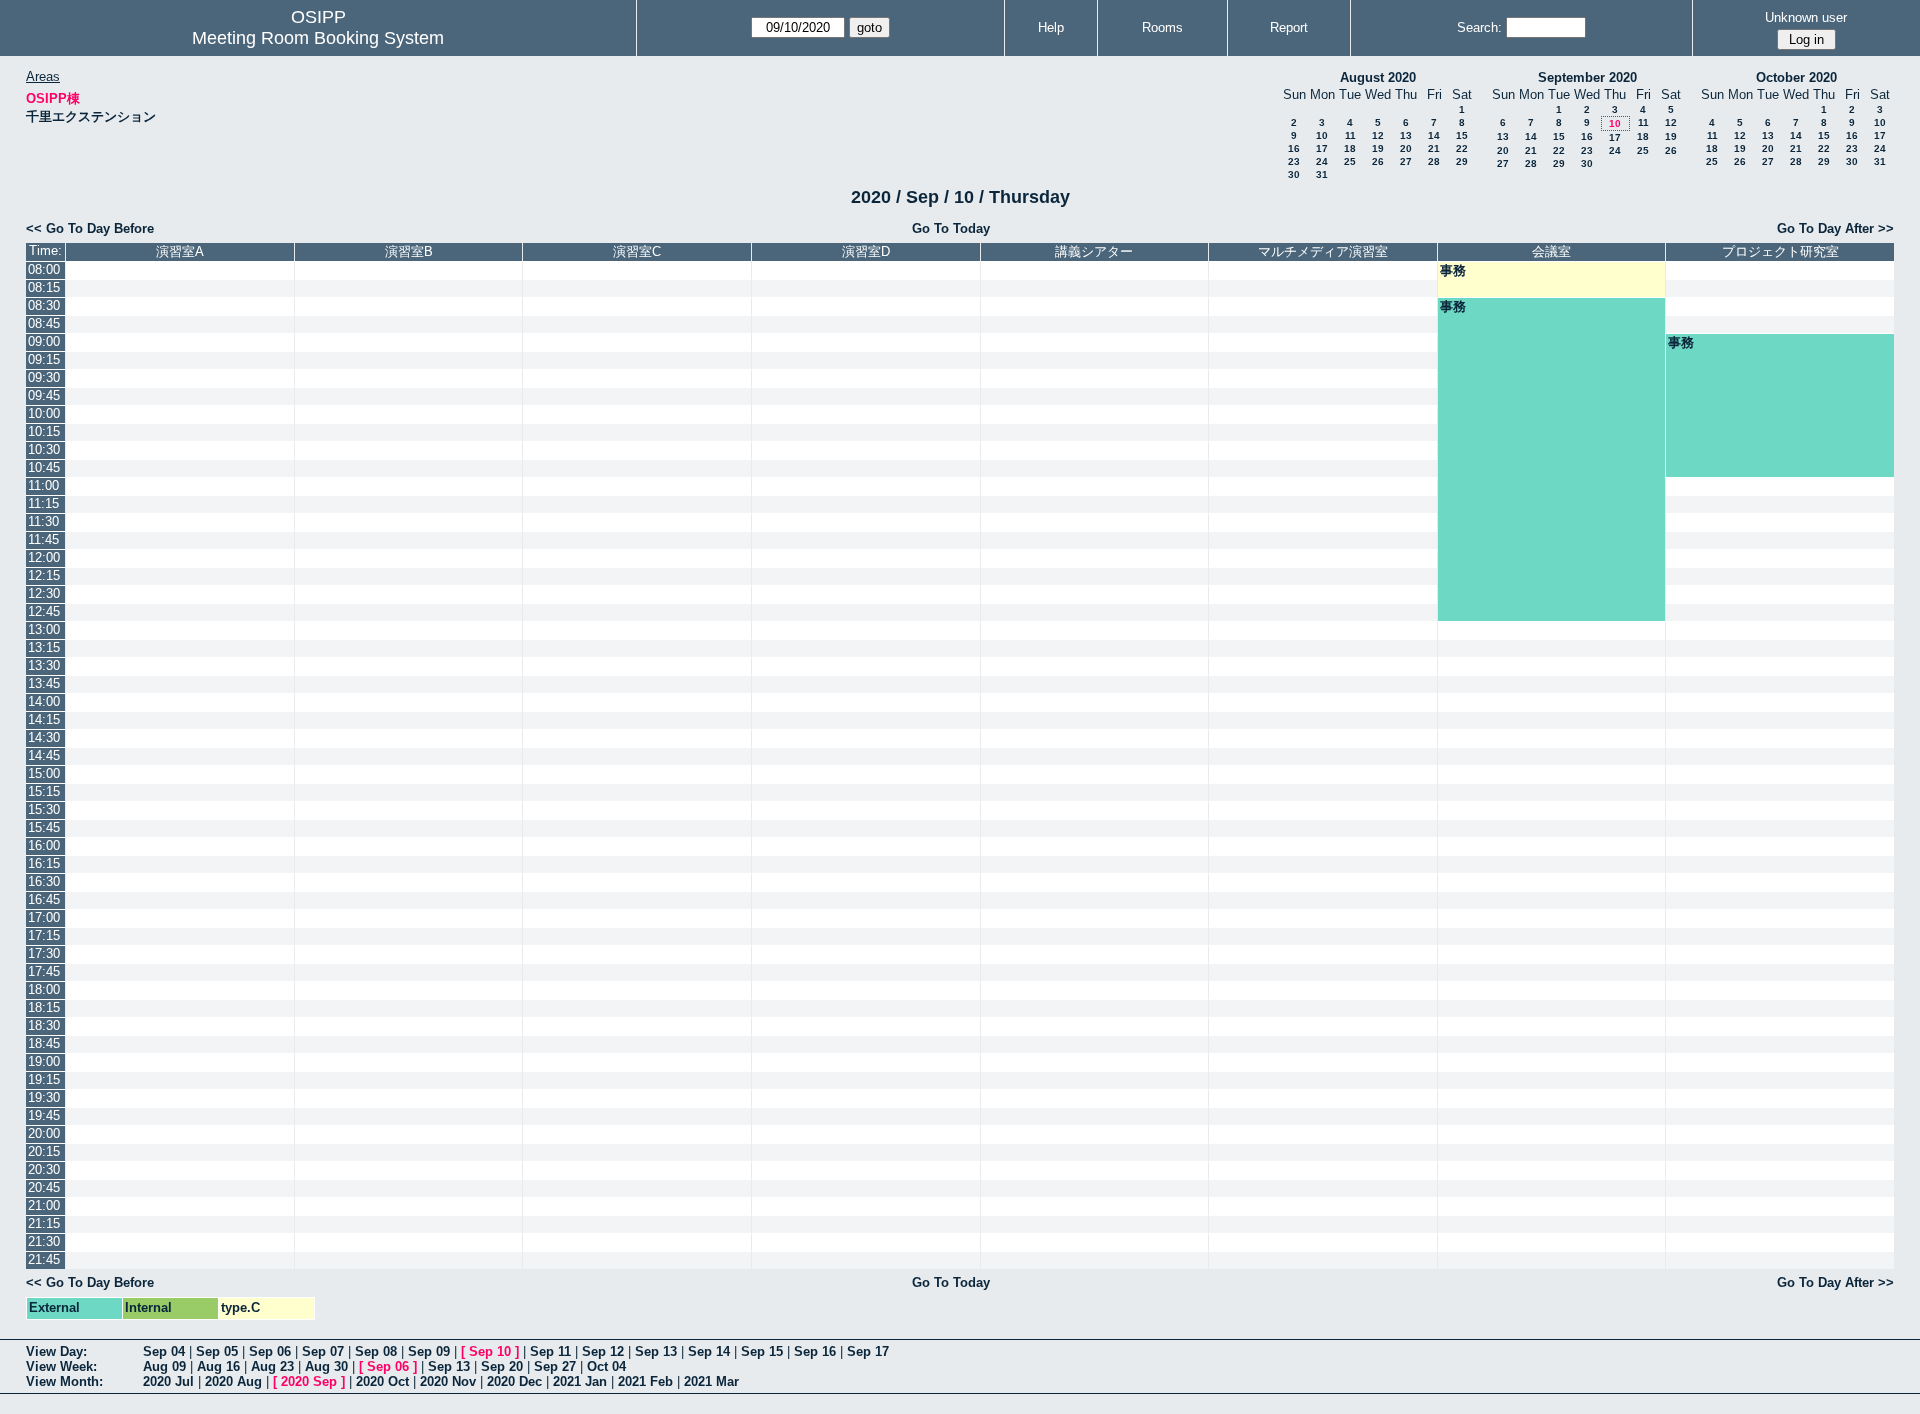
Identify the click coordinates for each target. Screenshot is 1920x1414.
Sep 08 (376, 1351)
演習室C (637, 251)
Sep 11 (550, 1351)
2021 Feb (645, 1381)
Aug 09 (164, 1366)
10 (1322, 135)
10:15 (44, 431)
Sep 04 (164, 1351)
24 (1322, 161)
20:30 (44, 1169)
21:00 (44, 1205)
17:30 (44, 953)
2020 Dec (514, 1381)
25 (1350, 161)
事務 (1453, 270)
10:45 (44, 467)
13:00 (44, 629)
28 (1434, 161)
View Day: (56, 1351)
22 (1462, 148)
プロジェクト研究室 (1780, 251)
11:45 (43, 539)
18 (1350, 148)
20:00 (44, 1133)
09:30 (44, 377)
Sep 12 (603, 1351)
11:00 (43, 485)
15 (1462, 135)
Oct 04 (606, 1366)
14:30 (44, 737)
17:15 (44, 935)
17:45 (44, 971)
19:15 (44, 1079)
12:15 (44, 575)
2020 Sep (309, 1381)
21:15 (44, 1223)
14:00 (44, 701)
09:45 (44, 395)
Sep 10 (490, 1351)
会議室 (1551, 251)
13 (1406, 135)
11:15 (43, 503)
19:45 (44, 1115)
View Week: (61, 1366)
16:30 (44, 881)
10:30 (44, 449)
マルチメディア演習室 (1323, 251)
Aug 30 (326, 1366)
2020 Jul (168, 1381)
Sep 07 (323, 1351)
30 (1294, 174)
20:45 (44, 1187)
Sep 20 (502, 1366)
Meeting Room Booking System (318, 38)
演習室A (180, 251)
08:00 (44, 269)
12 (1378, 135)
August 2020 (1378, 77)
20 (1406, 148)
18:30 (44, 1025)
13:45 (44, 683)
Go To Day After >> (1835, 228)
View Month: (64, 1381)
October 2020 (1796, 77)
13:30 (44, 665)
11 (1350, 135)
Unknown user (1806, 17)
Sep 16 (815, 1351)
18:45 (44, 1043)
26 (1378, 161)
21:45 (44, 1259)
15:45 (44, 827)
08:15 (44, 287)
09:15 (44, 359)
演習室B (409, 251)
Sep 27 (555, 1366)
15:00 (44, 773)
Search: (1479, 27)
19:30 (44, 1097)
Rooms (1162, 27)
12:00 (44, 557)
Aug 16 (218, 1366)
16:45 (44, 899)
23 (1294, 161)
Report (1289, 27)
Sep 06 (270, 1351)
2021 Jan (580, 1381)
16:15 (44, 863)
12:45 (44, 611)
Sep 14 (709, 1351)
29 (1462, 161)
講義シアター (1094, 251)
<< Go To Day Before (90, 228)
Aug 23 (272, 1366)
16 (1294, 148)
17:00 (44, 917)
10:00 (44, 413)
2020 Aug (233, 1381)
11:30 (43, 521)
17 (1322, 148)
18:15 (44, 1007)
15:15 (44, 791)
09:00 (44, 341)
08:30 (44, 305)
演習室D (866, 251)
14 (1434, 135)
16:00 (44, 845)
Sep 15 (762, 1351)
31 (1322, 174)
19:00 (44, 1061)
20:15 (44, 1151)
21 (1434, 148)
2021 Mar (711, 1381)
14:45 (44, 755)
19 (1378, 148)
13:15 (44, 647)
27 (1406, 161)
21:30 (44, 1241)
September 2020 (1587, 77)
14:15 (44, 719)
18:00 (44, 989)
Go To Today (951, 228)
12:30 (44, 593)
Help (1051, 27)
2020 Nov (448, 1381)
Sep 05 (217, 1351)
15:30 (44, 809)
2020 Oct (382, 1381)
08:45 (44, 323)
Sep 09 (429, 1351)
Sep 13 (656, 1351)
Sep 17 (868, 1351)
